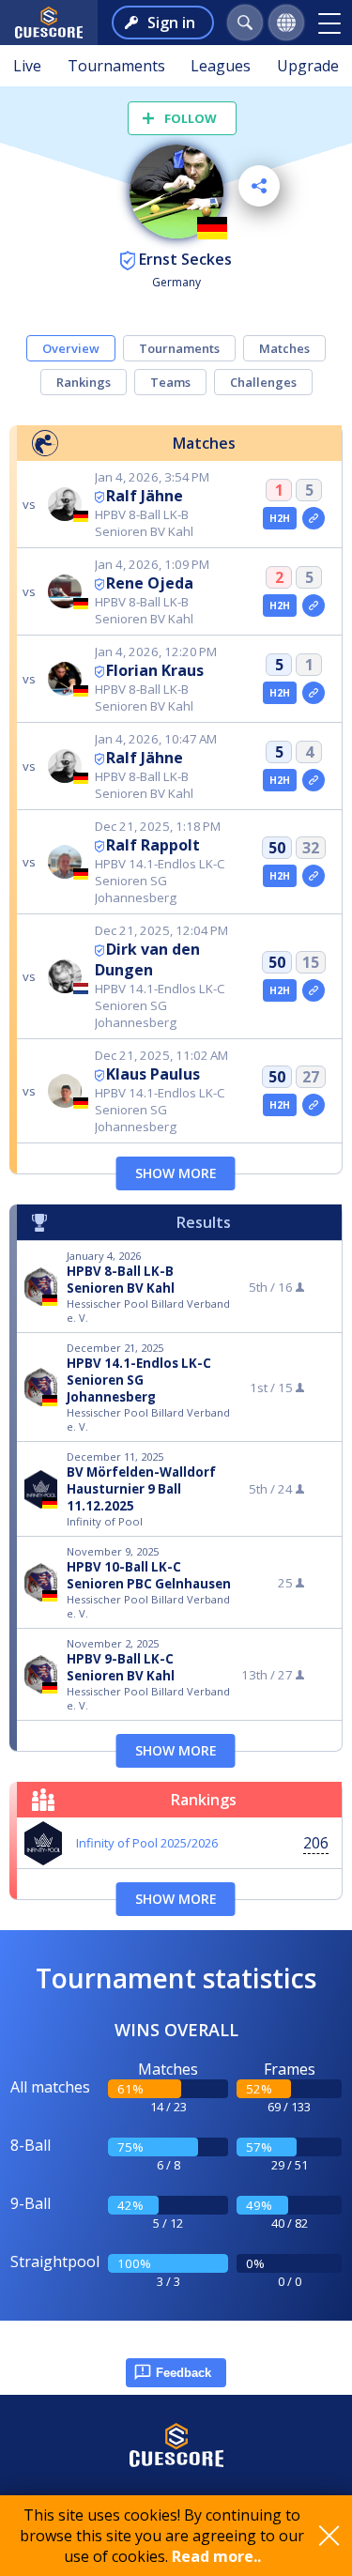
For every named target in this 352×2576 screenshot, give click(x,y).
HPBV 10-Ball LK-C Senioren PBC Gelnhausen (149, 1575)
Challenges (263, 382)
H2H (280, 518)
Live (27, 66)
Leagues (221, 66)
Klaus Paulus (153, 1074)
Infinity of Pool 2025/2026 (147, 1843)
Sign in (171, 23)
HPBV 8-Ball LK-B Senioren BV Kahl (121, 1280)
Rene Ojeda (150, 583)
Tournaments (116, 66)
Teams (170, 382)
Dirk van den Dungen (147, 959)
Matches (284, 348)
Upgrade (308, 66)
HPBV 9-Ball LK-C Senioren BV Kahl (121, 1667)
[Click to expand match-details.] (314, 518)
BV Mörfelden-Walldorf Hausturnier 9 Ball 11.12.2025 (141, 1489)
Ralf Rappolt (153, 845)
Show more (176, 1173)
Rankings (84, 382)
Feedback (184, 2373)
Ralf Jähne (145, 496)
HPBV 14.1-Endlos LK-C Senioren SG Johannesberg (139, 1380)
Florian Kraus (155, 670)
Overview (71, 348)
